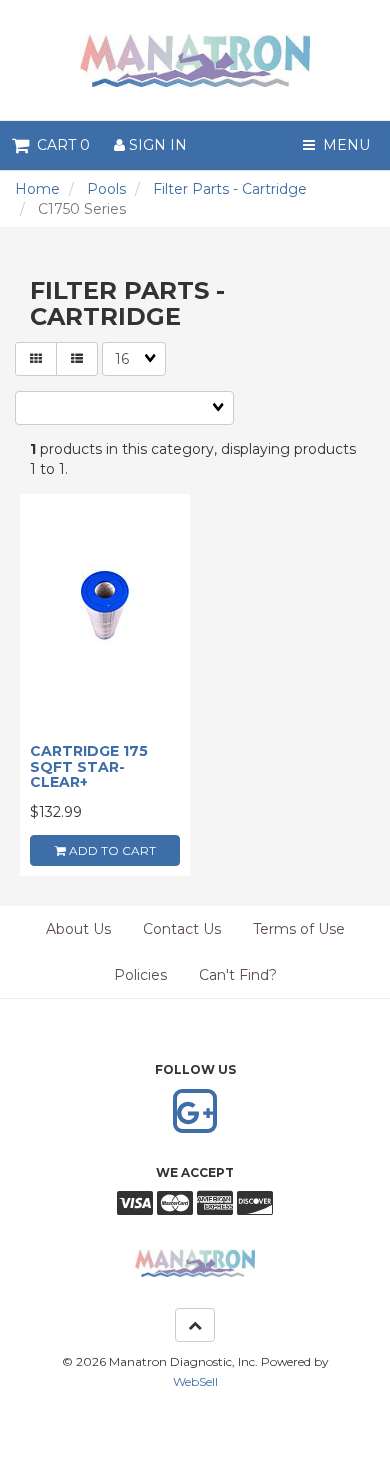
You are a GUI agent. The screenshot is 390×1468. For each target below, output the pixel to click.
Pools (106, 189)
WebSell (195, 1381)
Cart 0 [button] (59, 145)
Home (37, 189)
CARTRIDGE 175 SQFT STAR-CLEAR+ (89, 766)
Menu (342, 145)
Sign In (156, 145)
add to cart (111, 850)
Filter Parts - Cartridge (230, 189)
